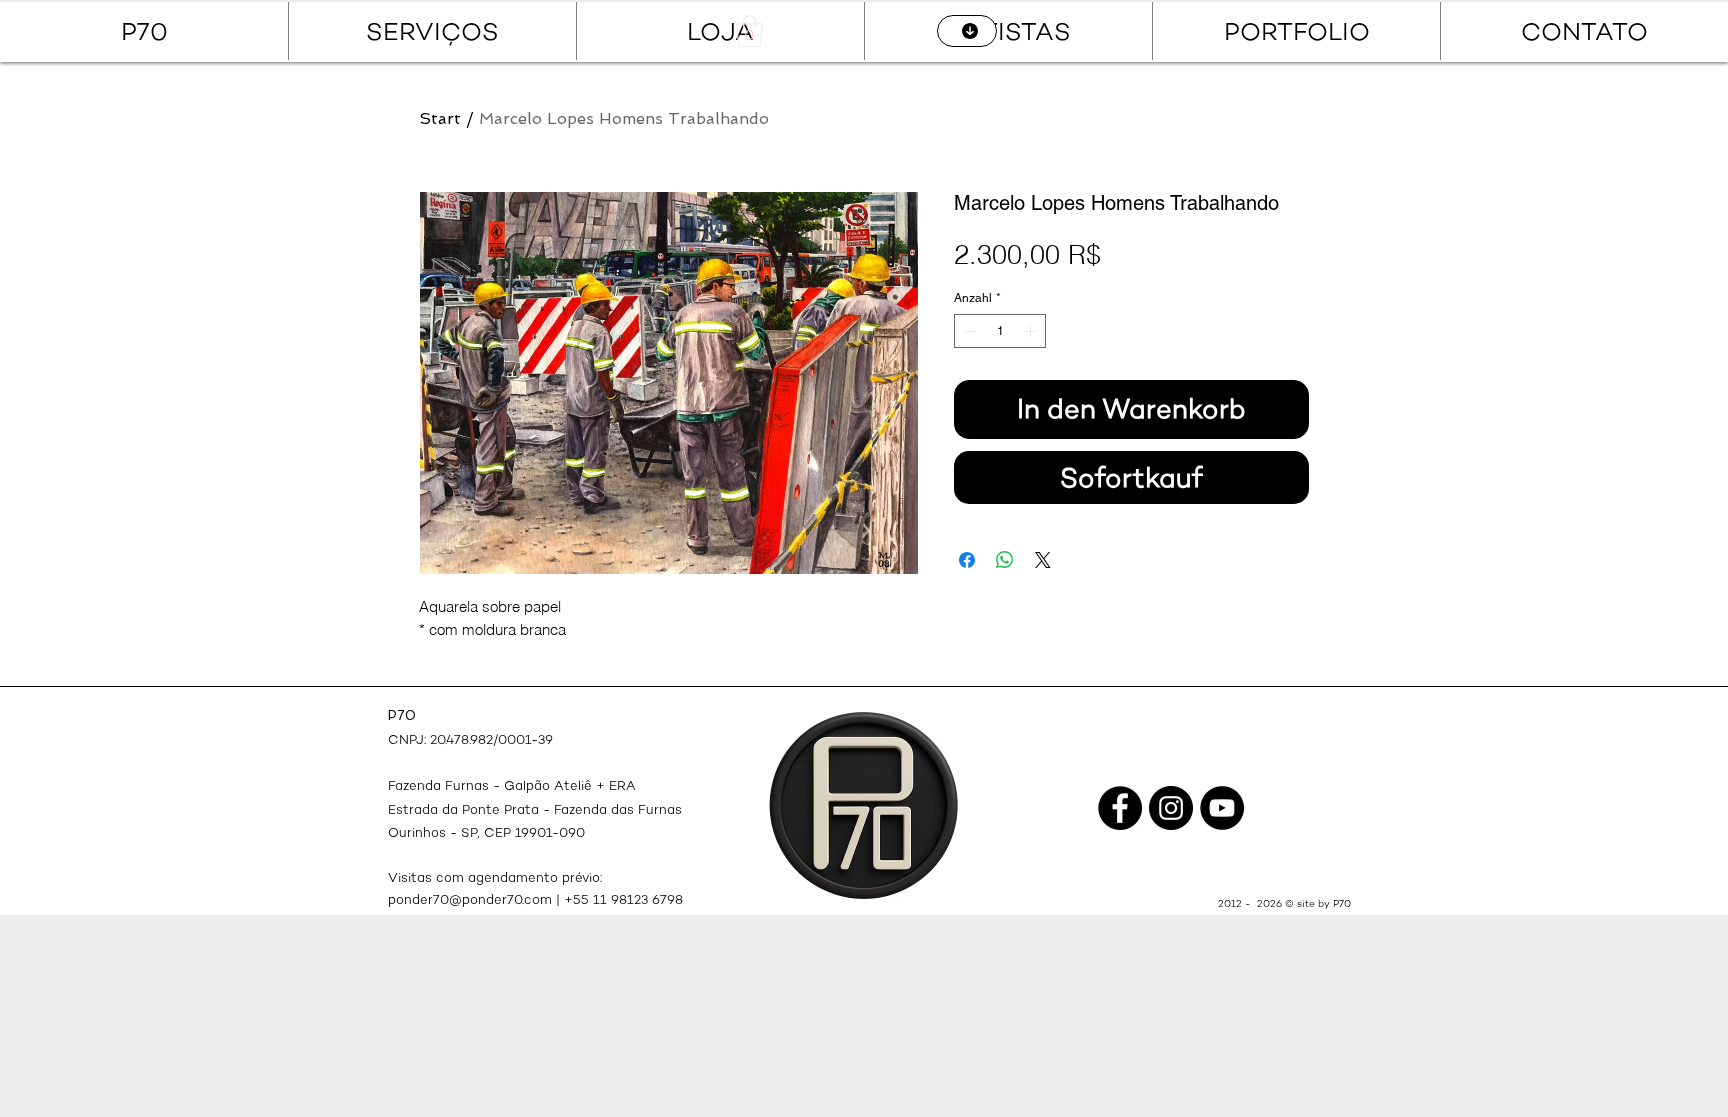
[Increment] (1032, 331)
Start (440, 118)
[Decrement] (968, 331)
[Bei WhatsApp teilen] (1005, 560)
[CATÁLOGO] (967, 31)
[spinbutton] (1000, 331)
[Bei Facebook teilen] (967, 560)
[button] (749, 31)
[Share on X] (1043, 560)
